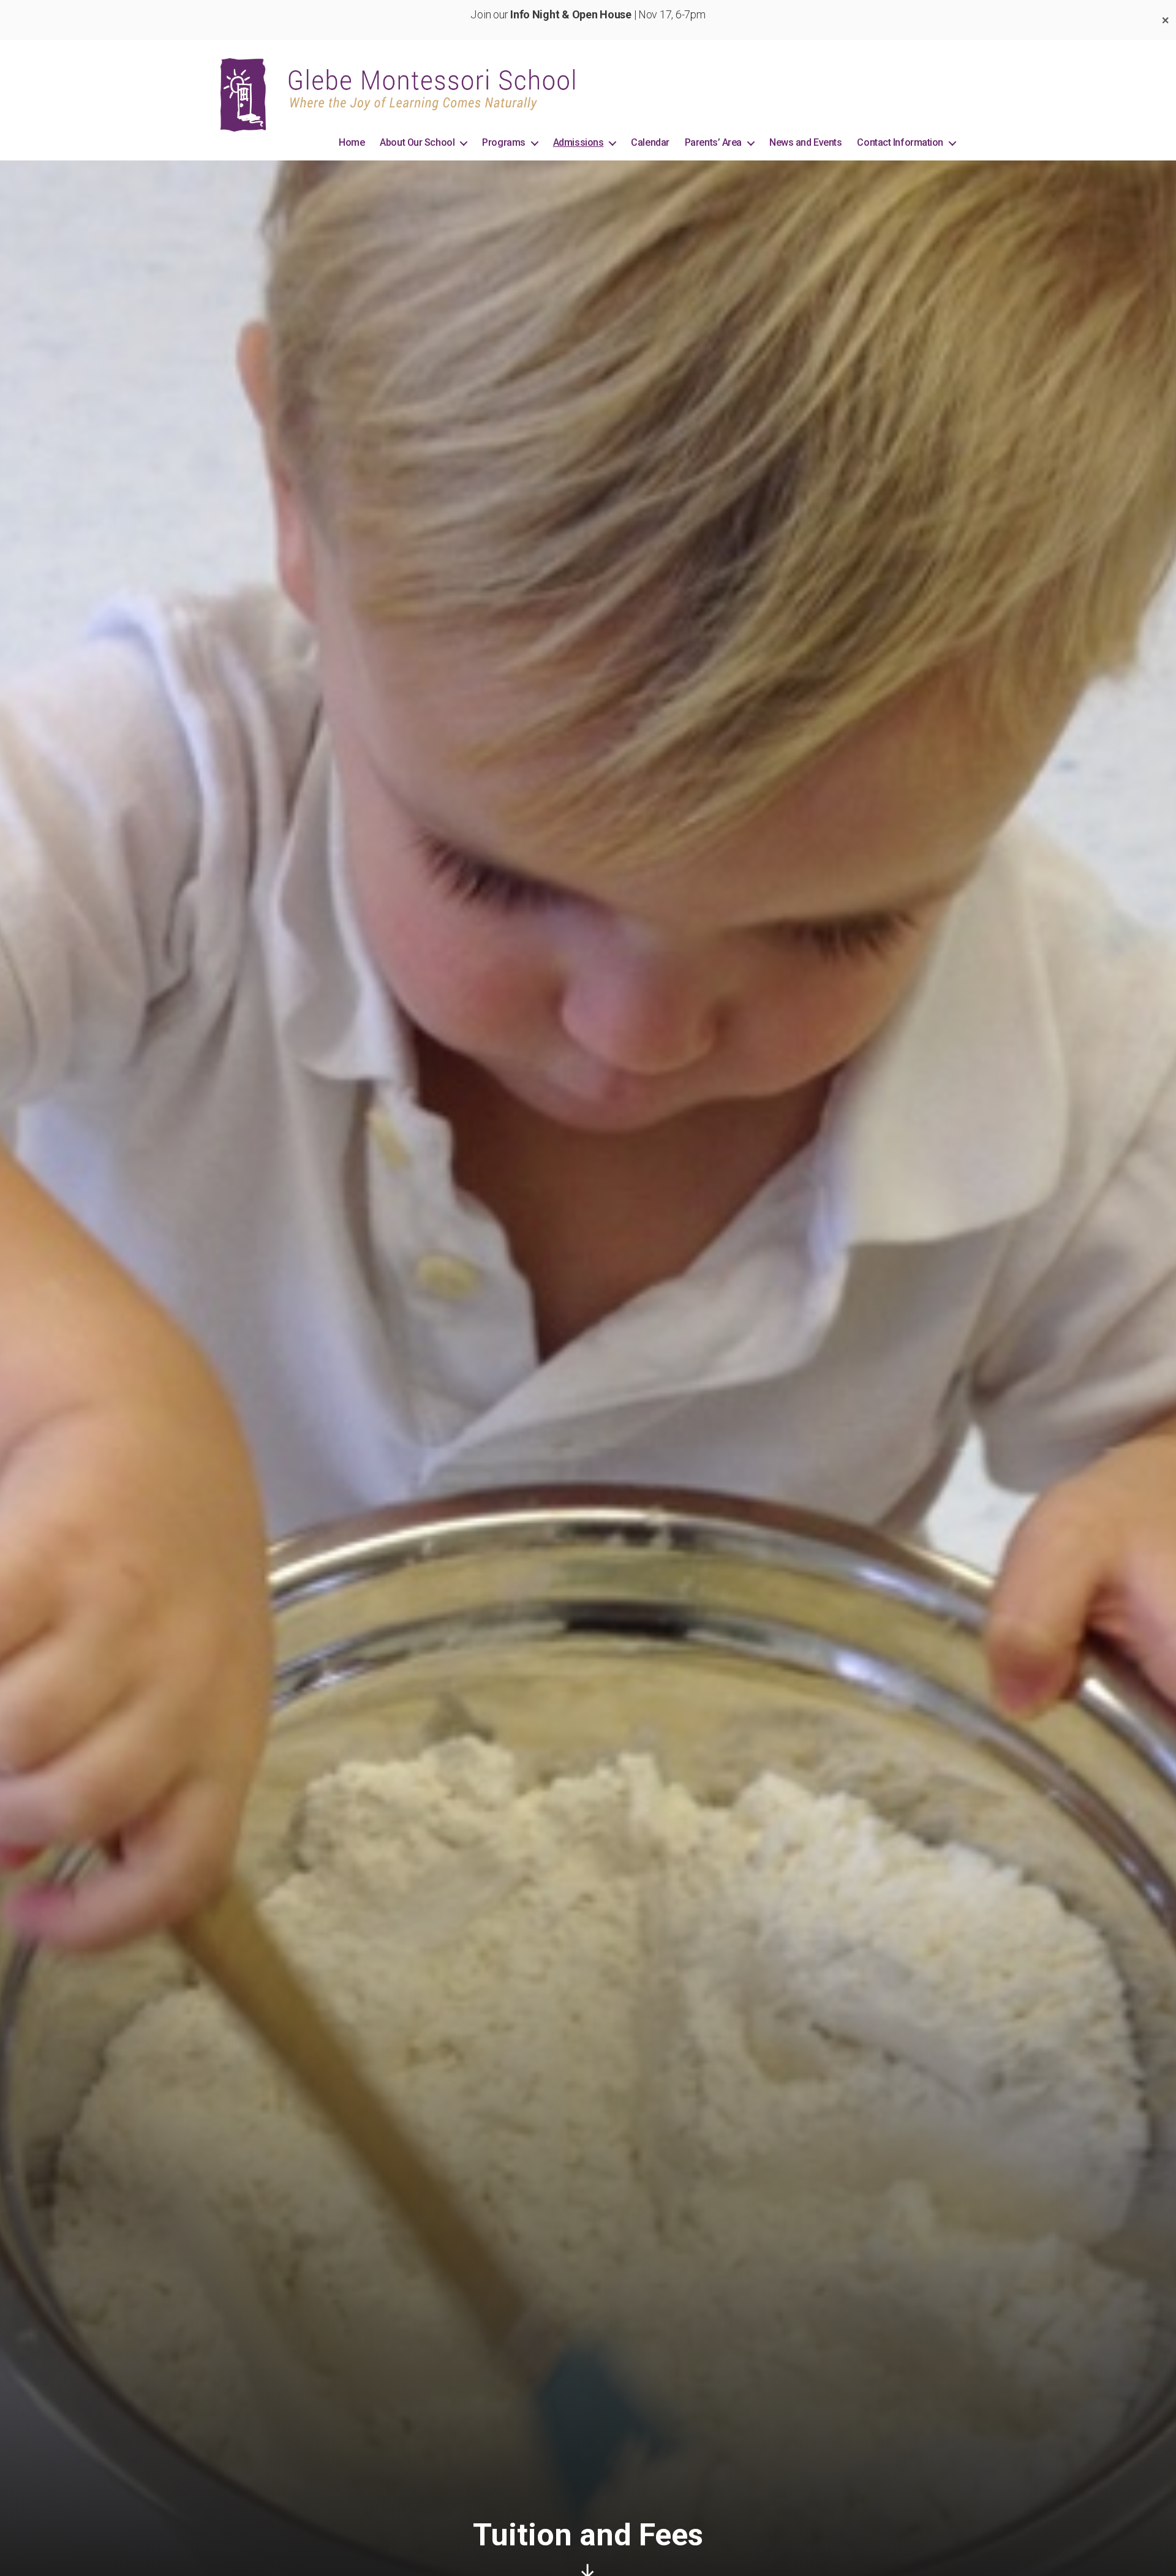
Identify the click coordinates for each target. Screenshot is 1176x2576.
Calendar (650, 142)
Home (352, 142)
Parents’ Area (713, 142)
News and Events (805, 142)
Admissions (579, 142)
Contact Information (900, 142)
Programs (503, 142)
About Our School (417, 142)
